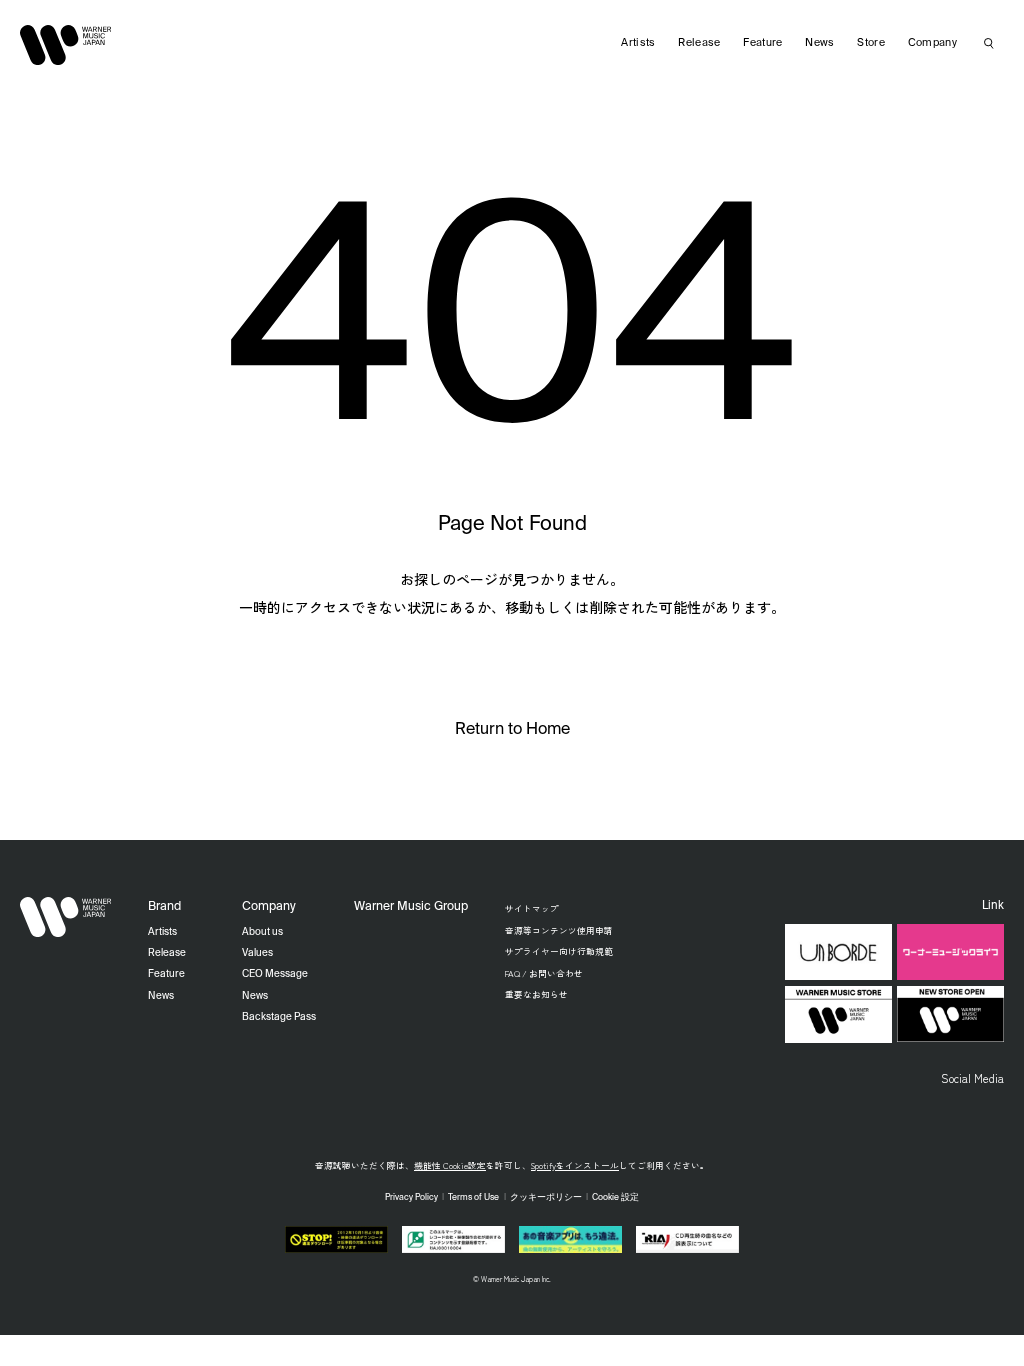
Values (257, 953)
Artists (638, 43)
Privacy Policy (411, 1197)
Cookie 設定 (615, 1197)
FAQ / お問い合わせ (544, 973)
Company (932, 43)
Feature (762, 43)
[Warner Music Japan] (66, 917)
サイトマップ (532, 908)
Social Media (972, 1078)
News (819, 43)
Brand (164, 907)
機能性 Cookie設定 (450, 1165)
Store (871, 43)
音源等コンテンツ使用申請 (559, 930)
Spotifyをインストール (575, 1165)
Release (699, 43)
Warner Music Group (411, 907)
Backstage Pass (279, 1017)
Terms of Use (473, 1197)
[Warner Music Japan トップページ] (66, 45)
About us (262, 932)
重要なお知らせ (536, 994)
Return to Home (512, 730)
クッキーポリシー (546, 1197)
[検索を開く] (989, 43)
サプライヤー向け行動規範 (559, 951)
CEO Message (275, 974)
